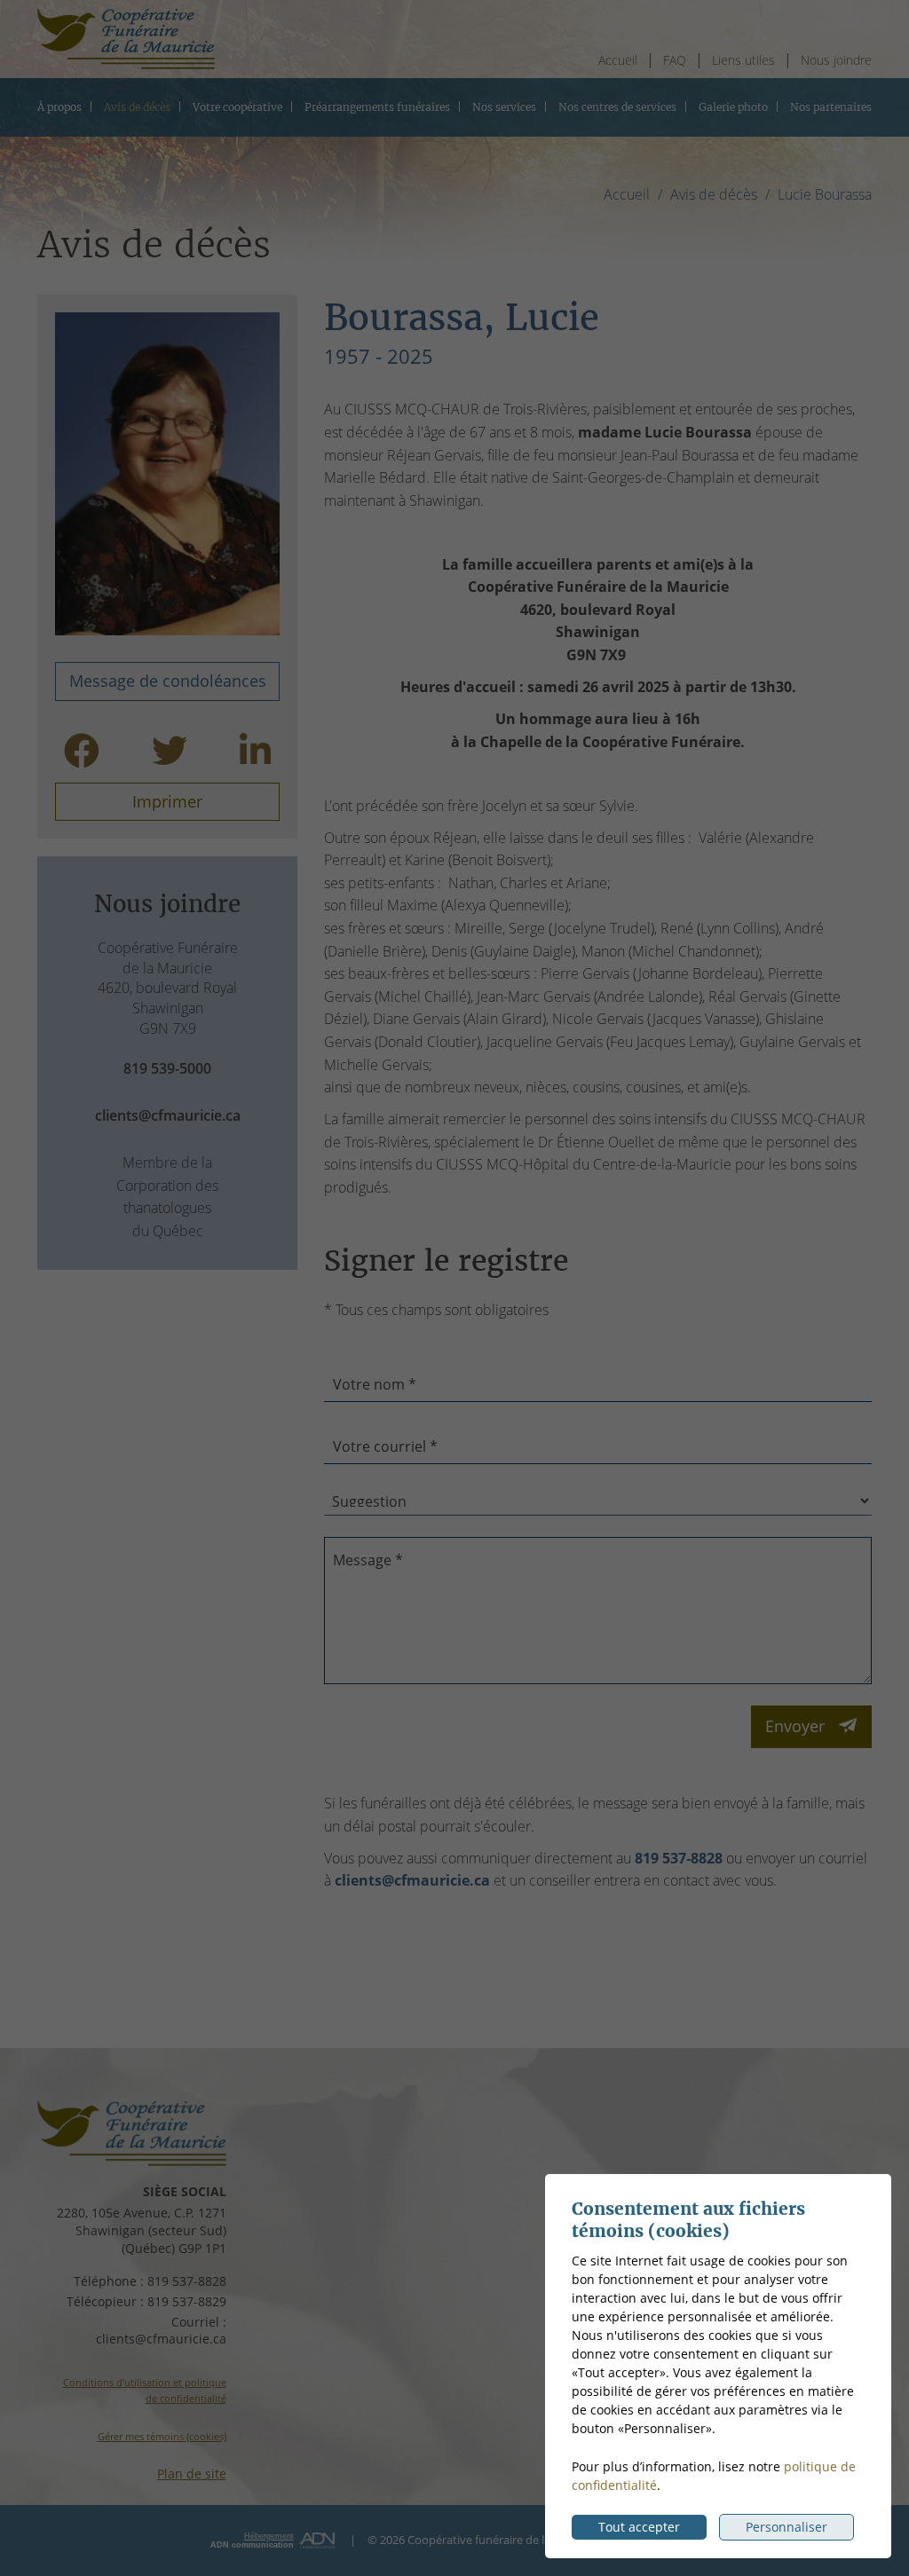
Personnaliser (786, 2527)
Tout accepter (639, 2527)
